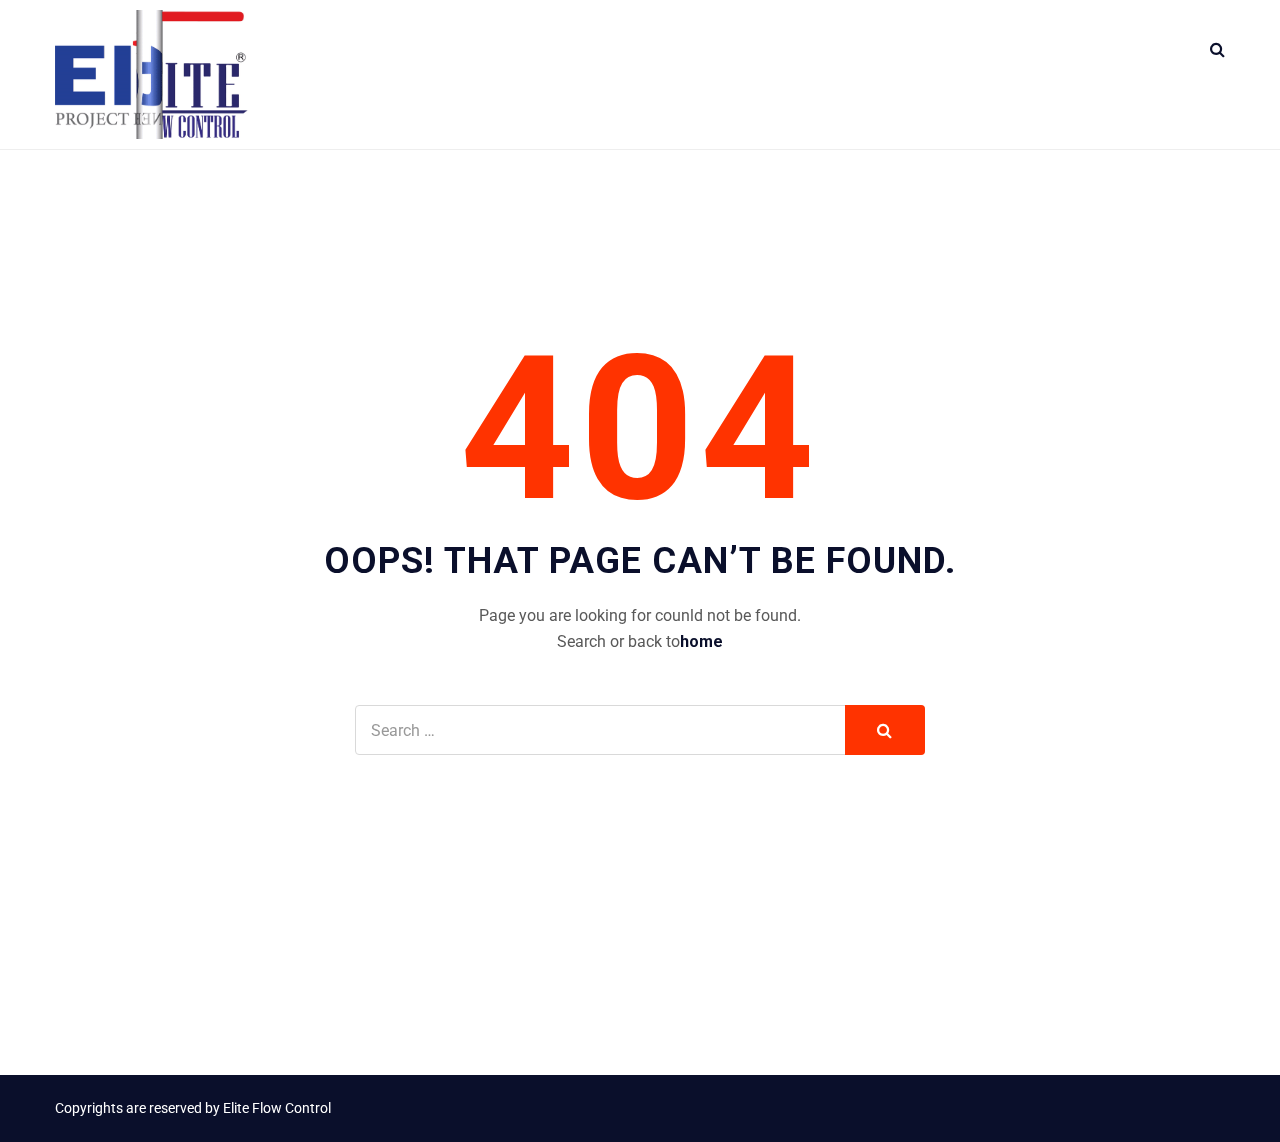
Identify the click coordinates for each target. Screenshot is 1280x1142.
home (701, 641)
